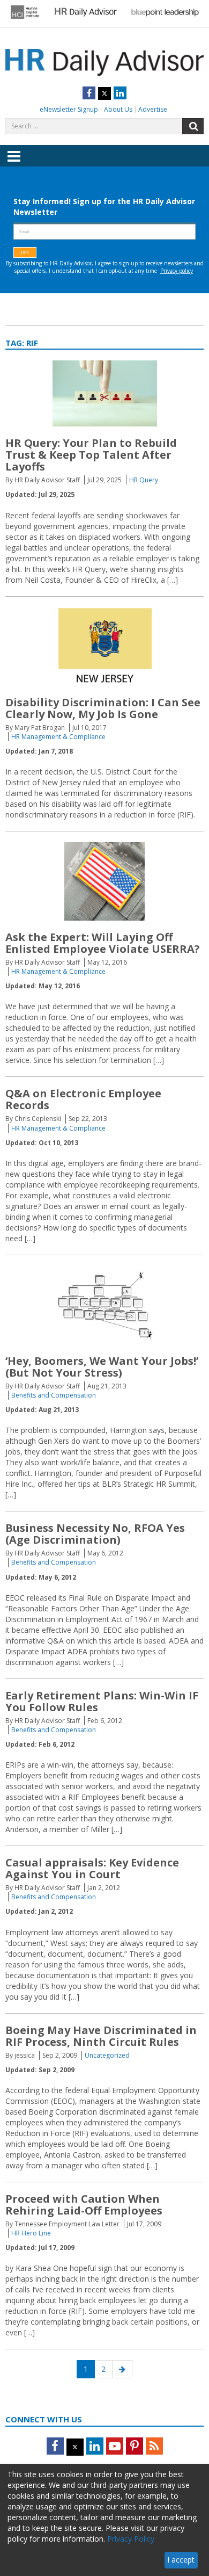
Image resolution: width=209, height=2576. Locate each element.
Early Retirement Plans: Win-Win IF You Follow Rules (102, 1701)
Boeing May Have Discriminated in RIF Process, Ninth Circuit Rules (101, 2036)
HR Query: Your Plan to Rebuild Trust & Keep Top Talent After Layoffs (91, 455)
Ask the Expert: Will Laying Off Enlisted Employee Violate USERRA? (103, 943)
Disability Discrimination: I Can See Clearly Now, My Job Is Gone (103, 708)
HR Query (144, 480)
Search (193, 126)
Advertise (153, 109)
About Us (118, 109)
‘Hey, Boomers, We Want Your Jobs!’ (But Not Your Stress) (102, 1367)
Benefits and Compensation (54, 1395)
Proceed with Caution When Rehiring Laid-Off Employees (84, 2205)
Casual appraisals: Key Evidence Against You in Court (92, 1868)
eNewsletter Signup (69, 109)
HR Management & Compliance (58, 737)
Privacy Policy (131, 2539)
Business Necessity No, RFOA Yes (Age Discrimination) (95, 1534)
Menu (14, 164)
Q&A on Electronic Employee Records (83, 1099)
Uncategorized (107, 2055)
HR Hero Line (31, 2233)
